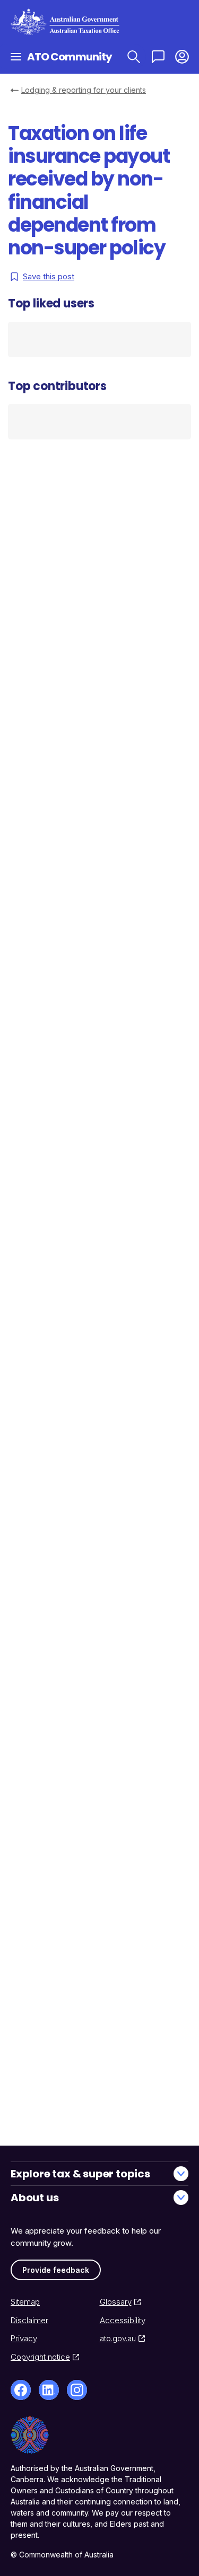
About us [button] (34, 2198)
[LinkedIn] (49, 2390)
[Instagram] (77, 2390)
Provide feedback (56, 2270)
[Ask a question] (158, 56)
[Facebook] (21, 2390)
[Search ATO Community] (133, 56)
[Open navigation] (16, 56)
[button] (182, 56)
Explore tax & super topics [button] (80, 2174)
